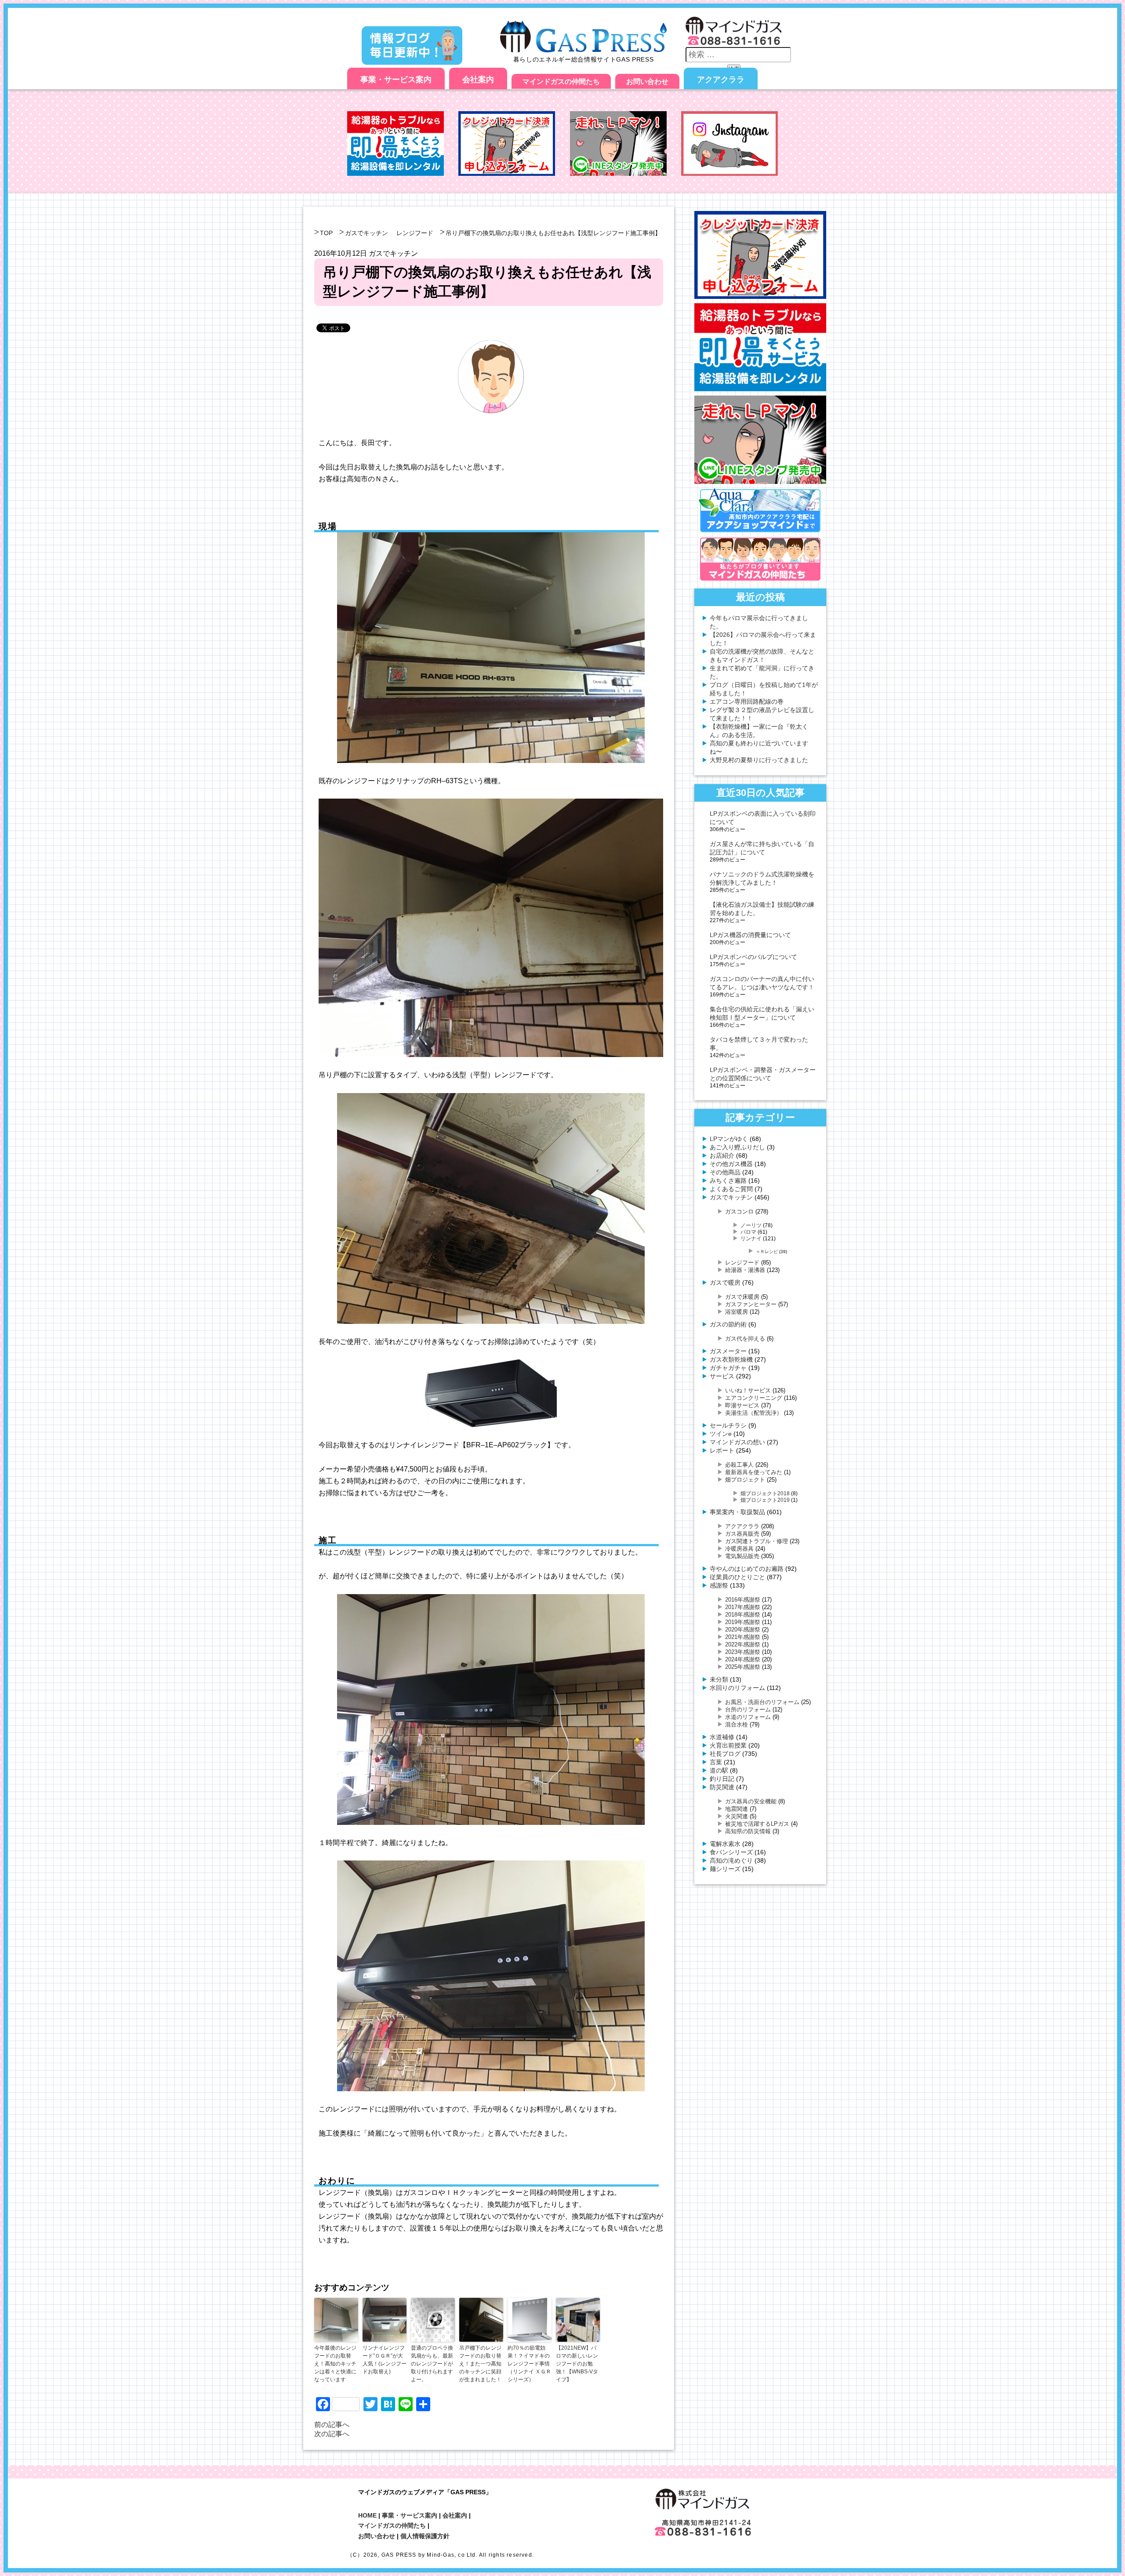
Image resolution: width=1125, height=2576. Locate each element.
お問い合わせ (647, 82)
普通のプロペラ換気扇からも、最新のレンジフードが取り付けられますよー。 (432, 2364)
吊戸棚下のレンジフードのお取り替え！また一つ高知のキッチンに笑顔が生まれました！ (480, 2364)
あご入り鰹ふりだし (737, 1147)
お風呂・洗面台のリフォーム (762, 1702)
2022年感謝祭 (743, 1644)
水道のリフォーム (748, 1717)
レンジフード (415, 233)
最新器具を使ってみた (754, 1472)
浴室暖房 (737, 1312)
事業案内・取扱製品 (737, 1512)
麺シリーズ (725, 1869)
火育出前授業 (728, 1745)
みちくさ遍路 (728, 1181)
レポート (722, 1450)
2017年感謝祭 (743, 1607)
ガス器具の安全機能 (751, 1801)
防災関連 (722, 1787)
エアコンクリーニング (754, 1398)
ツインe (721, 1434)
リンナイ (751, 1238)
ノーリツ (751, 1225)
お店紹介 (722, 1155)
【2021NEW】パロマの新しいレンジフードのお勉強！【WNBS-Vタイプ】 (577, 2364)
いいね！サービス (748, 1390)
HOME (367, 2515)
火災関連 (737, 1816)
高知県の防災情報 (748, 1831)
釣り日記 (722, 1779)
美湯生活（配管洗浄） (754, 1413)
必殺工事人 (739, 1465)
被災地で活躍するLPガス (757, 1824)
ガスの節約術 (728, 1324)
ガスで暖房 (725, 1283)
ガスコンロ (739, 1212)
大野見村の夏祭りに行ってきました (759, 760)
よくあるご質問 (731, 1189)
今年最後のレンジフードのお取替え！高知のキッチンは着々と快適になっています (335, 2364)
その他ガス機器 (731, 1164)
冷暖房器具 (739, 1549)
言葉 (716, 1762)
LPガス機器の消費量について (750, 935)
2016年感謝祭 (743, 1600)
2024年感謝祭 (743, 1659)
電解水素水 (725, 1844)
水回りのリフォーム (737, 1688)
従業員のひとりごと (737, 1577)
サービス (722, 1376)
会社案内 (478, 80)
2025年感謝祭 (743, 1667)
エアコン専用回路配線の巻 (747, 701)
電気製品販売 (742, 1556)
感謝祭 (719, 1585)
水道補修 (722, 1737)
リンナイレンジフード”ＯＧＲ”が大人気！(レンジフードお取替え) (385, 2360)
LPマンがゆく (729, 1139)
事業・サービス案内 (396, 80)
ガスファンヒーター (751, 1304)
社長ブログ (725, 1754)
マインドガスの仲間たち (561, 82)
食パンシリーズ (731, 1852)
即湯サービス (742, 1405)
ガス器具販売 (742, 1534)
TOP (326, 233)
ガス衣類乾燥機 (731, 1359)
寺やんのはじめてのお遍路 (747, 1569)
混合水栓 (737, 1724)
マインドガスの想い (737, 1442)
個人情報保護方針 (425, 2536)
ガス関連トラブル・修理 (757, 1541)
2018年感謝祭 (743, 1615)
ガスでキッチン (367, 233)
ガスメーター (728, 1351)
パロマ (748, 1232)
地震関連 (737, 1809)
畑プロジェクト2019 (765, 1500)
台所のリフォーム (748, 1709)
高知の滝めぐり (731, 1860)
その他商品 (725, 1172)
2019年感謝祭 (743, 1622)
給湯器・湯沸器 (745, 1270)
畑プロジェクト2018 (765, 1493)
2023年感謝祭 (743, 1652)
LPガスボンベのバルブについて (753, 957)
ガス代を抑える (745, 1339)
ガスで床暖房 (742, 1297)
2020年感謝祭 (743, 1630)
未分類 (719, 1679)
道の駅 (719, 1770)
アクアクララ (721, 80)
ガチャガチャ (728, 1368)
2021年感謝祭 (743, 1637)
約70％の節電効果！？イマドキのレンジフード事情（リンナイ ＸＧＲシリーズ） (529, 2364)
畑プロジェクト (745, 1480)
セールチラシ (728, 1425)
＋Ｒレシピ (767, 1252)
